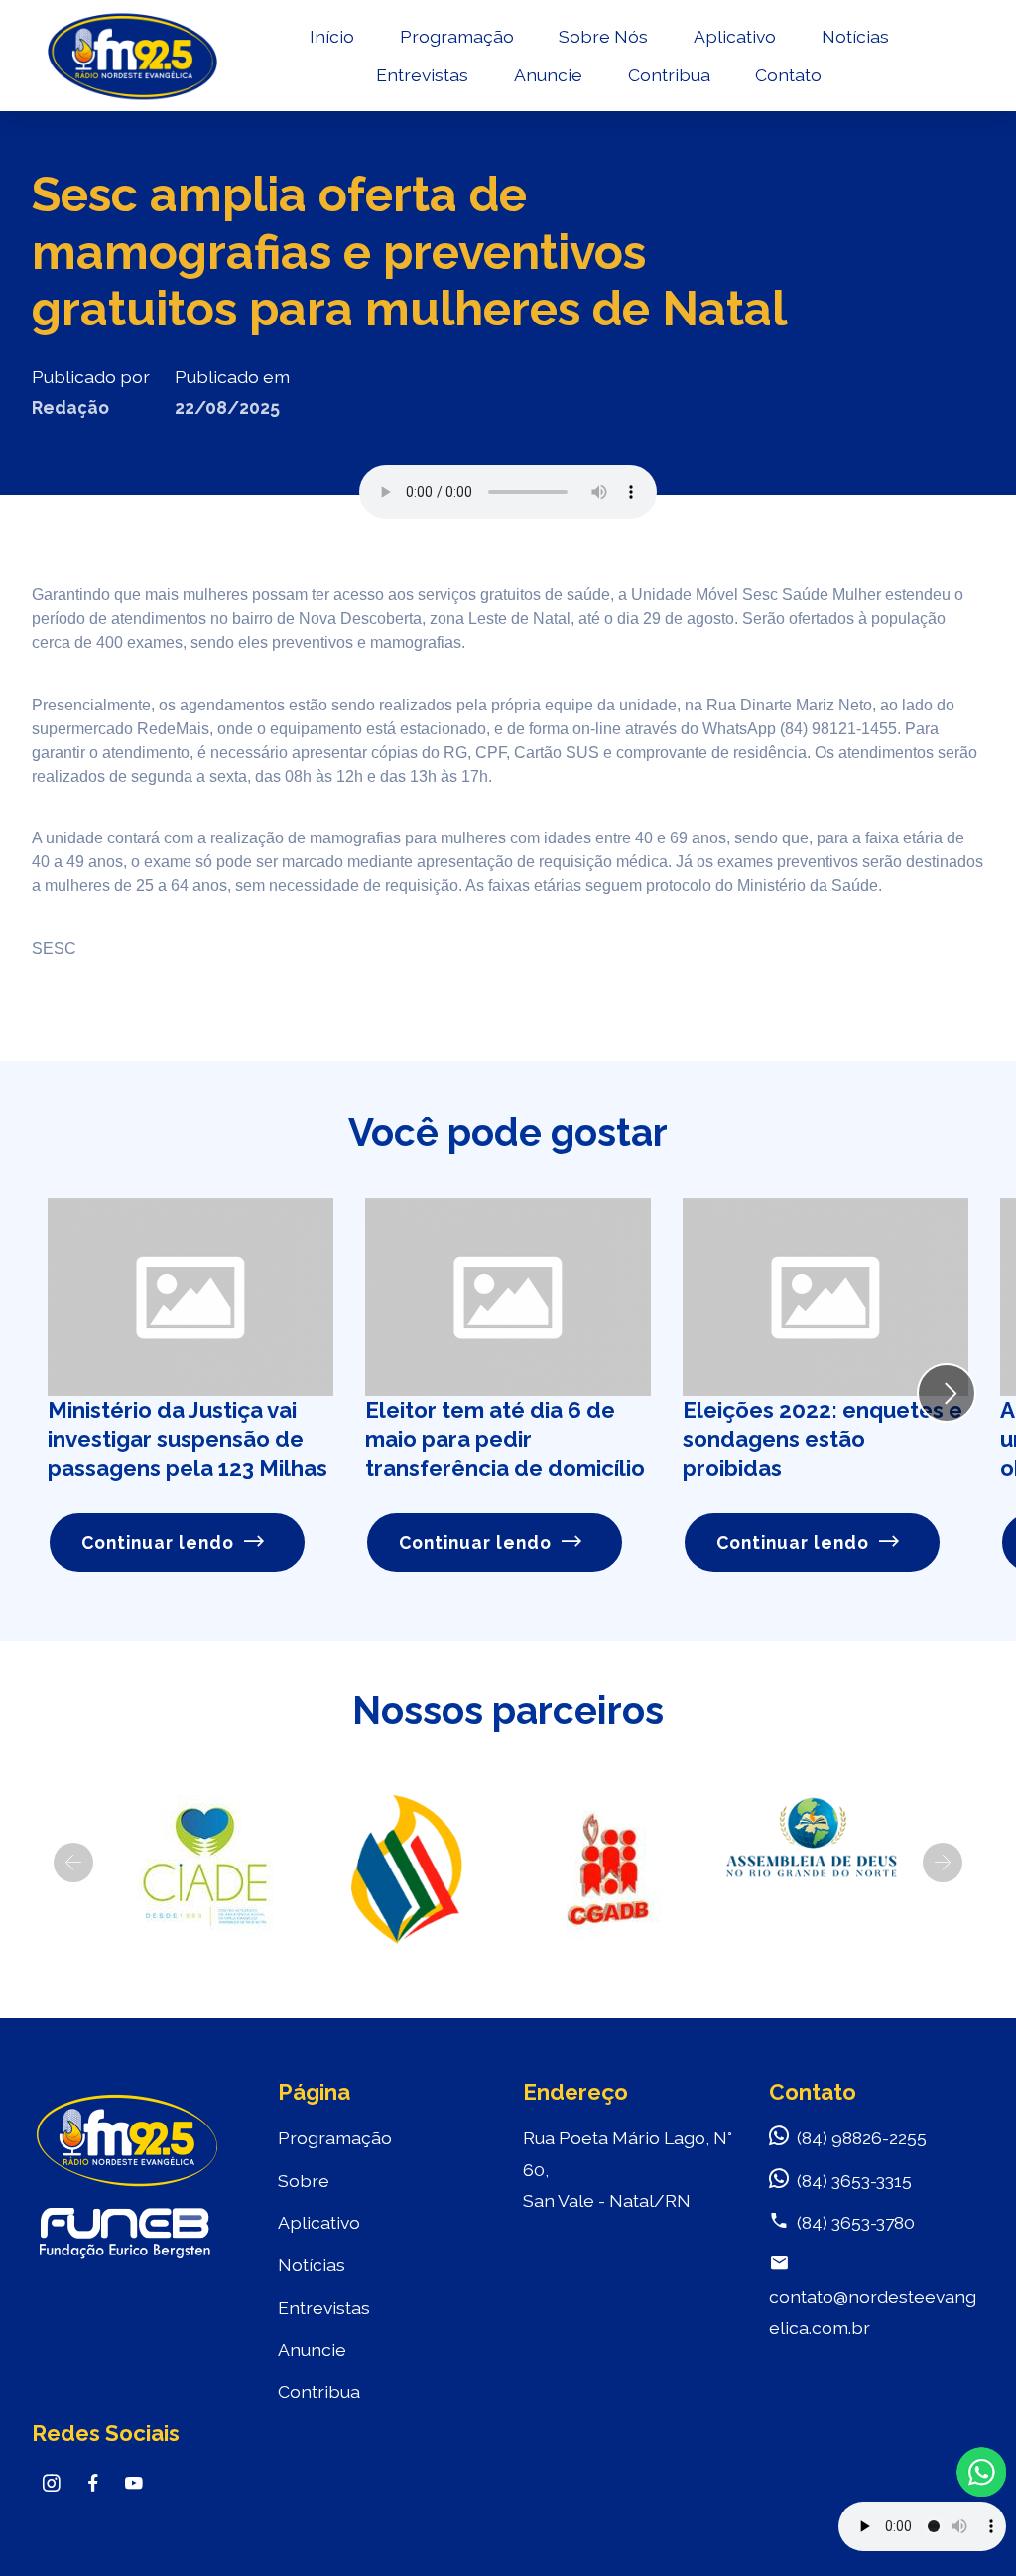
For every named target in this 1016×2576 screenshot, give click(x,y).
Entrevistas (422, 75)
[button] (73, 1863)
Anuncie (548, 75)
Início (332, 36)
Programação (457, 36)
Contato (788, 75)
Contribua (669, 75)
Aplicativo (735, 36)
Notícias (855, 36)
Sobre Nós (603, 36)
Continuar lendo (158, 1543)
